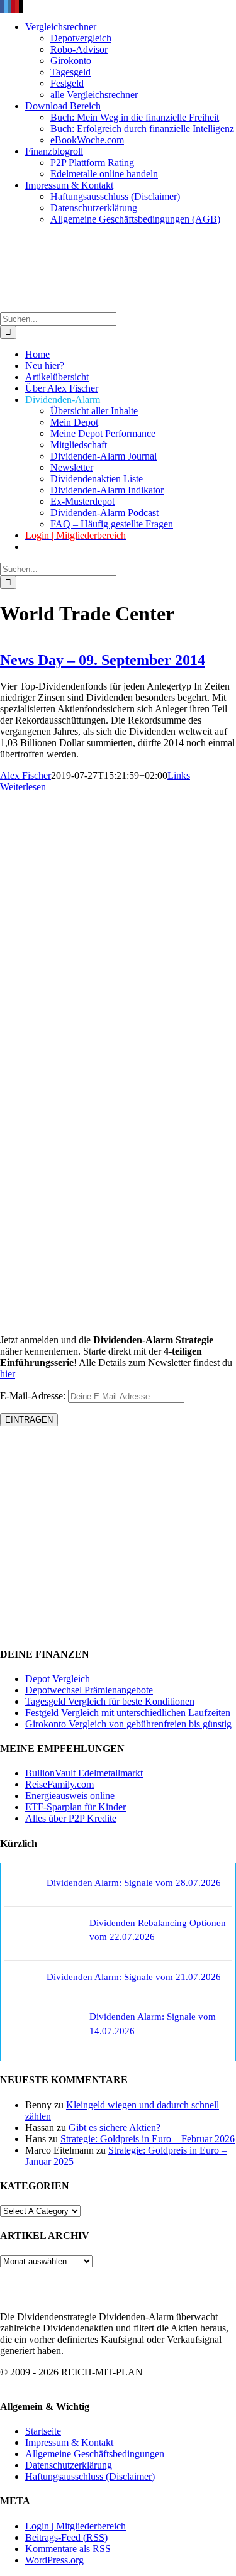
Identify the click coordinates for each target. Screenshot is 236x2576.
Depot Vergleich (58, 1679)
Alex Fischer (25, 775)
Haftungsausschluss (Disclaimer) (90, 2476)
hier (8, 1374)
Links (179, 775)
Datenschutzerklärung (69, 2465)
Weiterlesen (23, 787)
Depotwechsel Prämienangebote (89, 1690)
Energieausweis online (70, 1796)
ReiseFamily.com (59, 1784)
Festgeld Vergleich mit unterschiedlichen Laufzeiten (128, 1713)
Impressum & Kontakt (69, 2442)
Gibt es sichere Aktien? (115, 2127)
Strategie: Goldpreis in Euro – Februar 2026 (148, 2139)
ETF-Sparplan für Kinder (76, 1807)
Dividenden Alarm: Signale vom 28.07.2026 (134, 1883)
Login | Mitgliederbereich (76, 2526)
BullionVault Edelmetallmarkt (84, 1773)
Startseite (43, 2431)
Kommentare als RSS (68, 2549)
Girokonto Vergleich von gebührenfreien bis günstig (128, 1724)
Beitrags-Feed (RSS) (66, 2537)
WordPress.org (54, 2560)
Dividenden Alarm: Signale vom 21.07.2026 (134, 1977)
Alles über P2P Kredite (71, 1818)
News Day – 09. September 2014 (103, 660)
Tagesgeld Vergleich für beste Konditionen (110, 1701)
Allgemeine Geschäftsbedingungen (95, 2454)
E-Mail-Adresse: (34, 1396)
